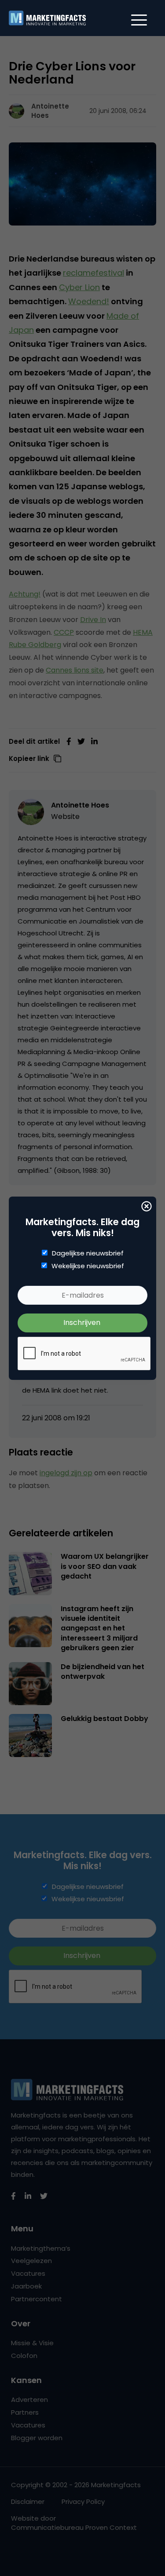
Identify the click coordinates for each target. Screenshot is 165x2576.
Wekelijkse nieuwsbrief (88, 1266)
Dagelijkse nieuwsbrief (88, 1253)
